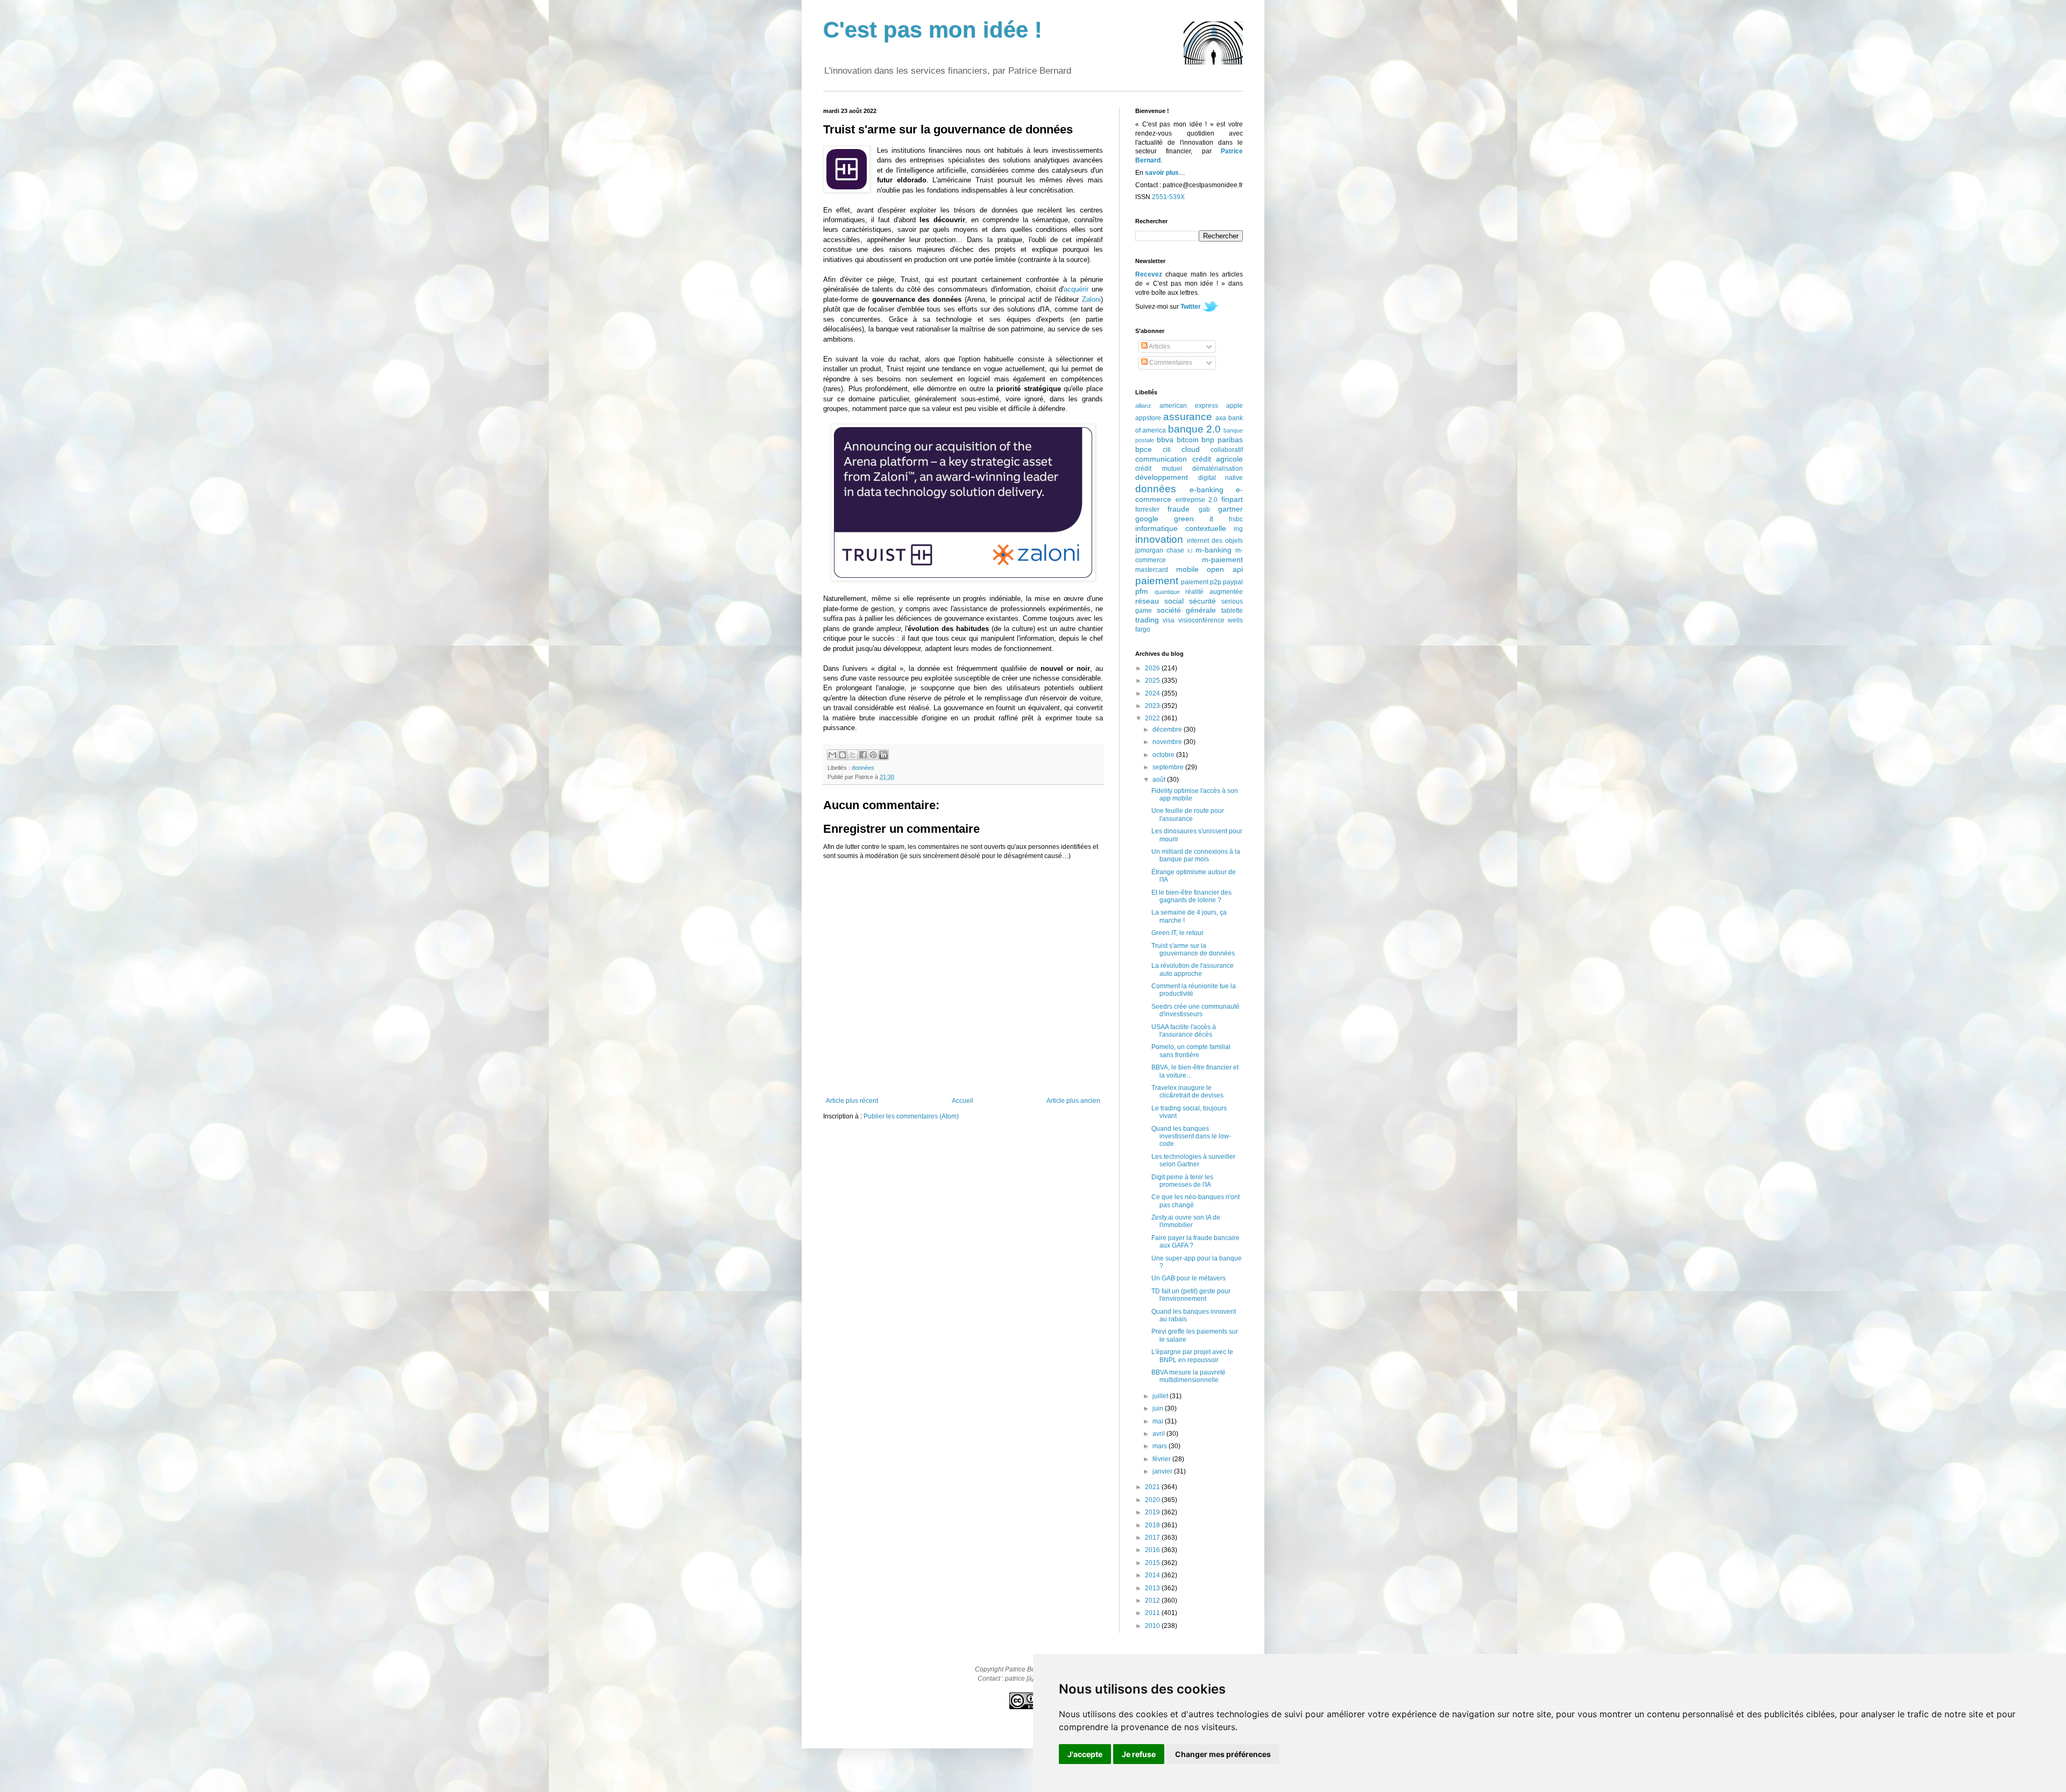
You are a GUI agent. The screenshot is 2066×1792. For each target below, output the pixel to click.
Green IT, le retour (1177, 933)
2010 (1153, 1626)
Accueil (963, 1101)
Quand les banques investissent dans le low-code (1191, 1136)
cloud (1191, 449)
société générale (1187, 610)
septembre (1169, 767)
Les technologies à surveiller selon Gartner (1193, 1160)
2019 (1153, 1512)
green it (1194, 519)
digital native (1221, 478)
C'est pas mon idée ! (933, 30)
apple (1234, 406)
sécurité (1202, 601)
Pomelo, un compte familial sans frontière (1191, 1051)
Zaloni (1091, 299)
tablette (1232, 611)
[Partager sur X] (853, 755)
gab (1204, 509)
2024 (1153, 693)
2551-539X (1168, 197)
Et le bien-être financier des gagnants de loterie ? (1191, 896)
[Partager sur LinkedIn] (883, 755)
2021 (1153, 1487)
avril (1159, 1434)
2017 (1153, 1538)
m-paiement (1222, 559)
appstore (1148, 418)
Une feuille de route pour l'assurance (1188, 814)
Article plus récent (852, 1101)
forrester (1147, 509)
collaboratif (1227, 450)
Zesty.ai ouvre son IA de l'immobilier (1186, 1221)
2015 (1153, 1563)
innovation (1159, 539)
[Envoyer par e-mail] (832, 755)
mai (1159, 1421)
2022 (1153, 718)
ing (1238, 529)
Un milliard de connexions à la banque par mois (1196, 855)
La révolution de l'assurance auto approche (1193, 969)
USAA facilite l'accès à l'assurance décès (1184, 1031)
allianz (1143, 406)
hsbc (1236, 519)
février (1162, 1459)
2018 (1153, 1525)
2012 (1153, 1600)
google (1147, 519)
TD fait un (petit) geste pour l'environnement (1191, 1295)
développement (1162, 477)
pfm (1142, 591)
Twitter (1191, 307)
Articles (1159, 346)
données (863, 768)
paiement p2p (1201, 582)
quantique (1167, 592)
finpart (1232, 499)
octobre (1164, 755)
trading (1147, 620)
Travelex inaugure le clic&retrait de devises (1187, 1092)
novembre (1168, 742)
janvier (1163, 1471)
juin (1159, 1408)
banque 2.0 (1194, 429)
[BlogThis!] (843, 755)
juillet (1161, 1396)
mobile (1187, 569)
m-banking (1214, 550)
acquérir (1076, 289)
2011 (1153, 1613)
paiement (1157, 581)
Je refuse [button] (1139, 1754)
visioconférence (1201, 620)
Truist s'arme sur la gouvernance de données (1193, 950)
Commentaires (1170, 363)
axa (1221, 418)
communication (1161, 459)
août (1160, 780)
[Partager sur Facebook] (863, 755)
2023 (1153, 706)
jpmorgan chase (1160, 550)
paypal (1233, 582)
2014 (1153, 1575)
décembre (1168, 729)
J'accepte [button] (1085, 1754)
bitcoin (1188, 440)
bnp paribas (1222, 440)
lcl (1190, 551)
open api (1225, 569)
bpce (1144, 449)
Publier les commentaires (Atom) (911, 1116)
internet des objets (1215, 541)
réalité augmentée (1214, 592)
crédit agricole (1218, 459)
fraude (1179, 509)
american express (1189, 406)
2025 (1153, 681)
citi (1167, 450)
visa (1169, 620)
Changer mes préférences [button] (1223, 1754)
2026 (1153, 668)
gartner (1230, 509)
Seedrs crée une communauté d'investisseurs (1195, 1010)
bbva (1165, 440)
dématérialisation (1218, 469)
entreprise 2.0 (1197, 500)
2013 (1153, 1588)
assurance (1188, 417)
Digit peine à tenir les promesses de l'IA (1182, 1181)
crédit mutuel (1159, 469)
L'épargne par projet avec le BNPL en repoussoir (1192, 1356)
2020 (1153, 1500)
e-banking (1207, 490)
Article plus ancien (1073, 1101)
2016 (1153, 1550)
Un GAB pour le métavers (1188, 1278)
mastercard (1152, 570)
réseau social (1159, 601)
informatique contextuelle (1181, 528)
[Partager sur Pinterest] (873, 755)
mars (1161, 1446)
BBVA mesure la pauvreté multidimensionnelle (1188, 1376)
